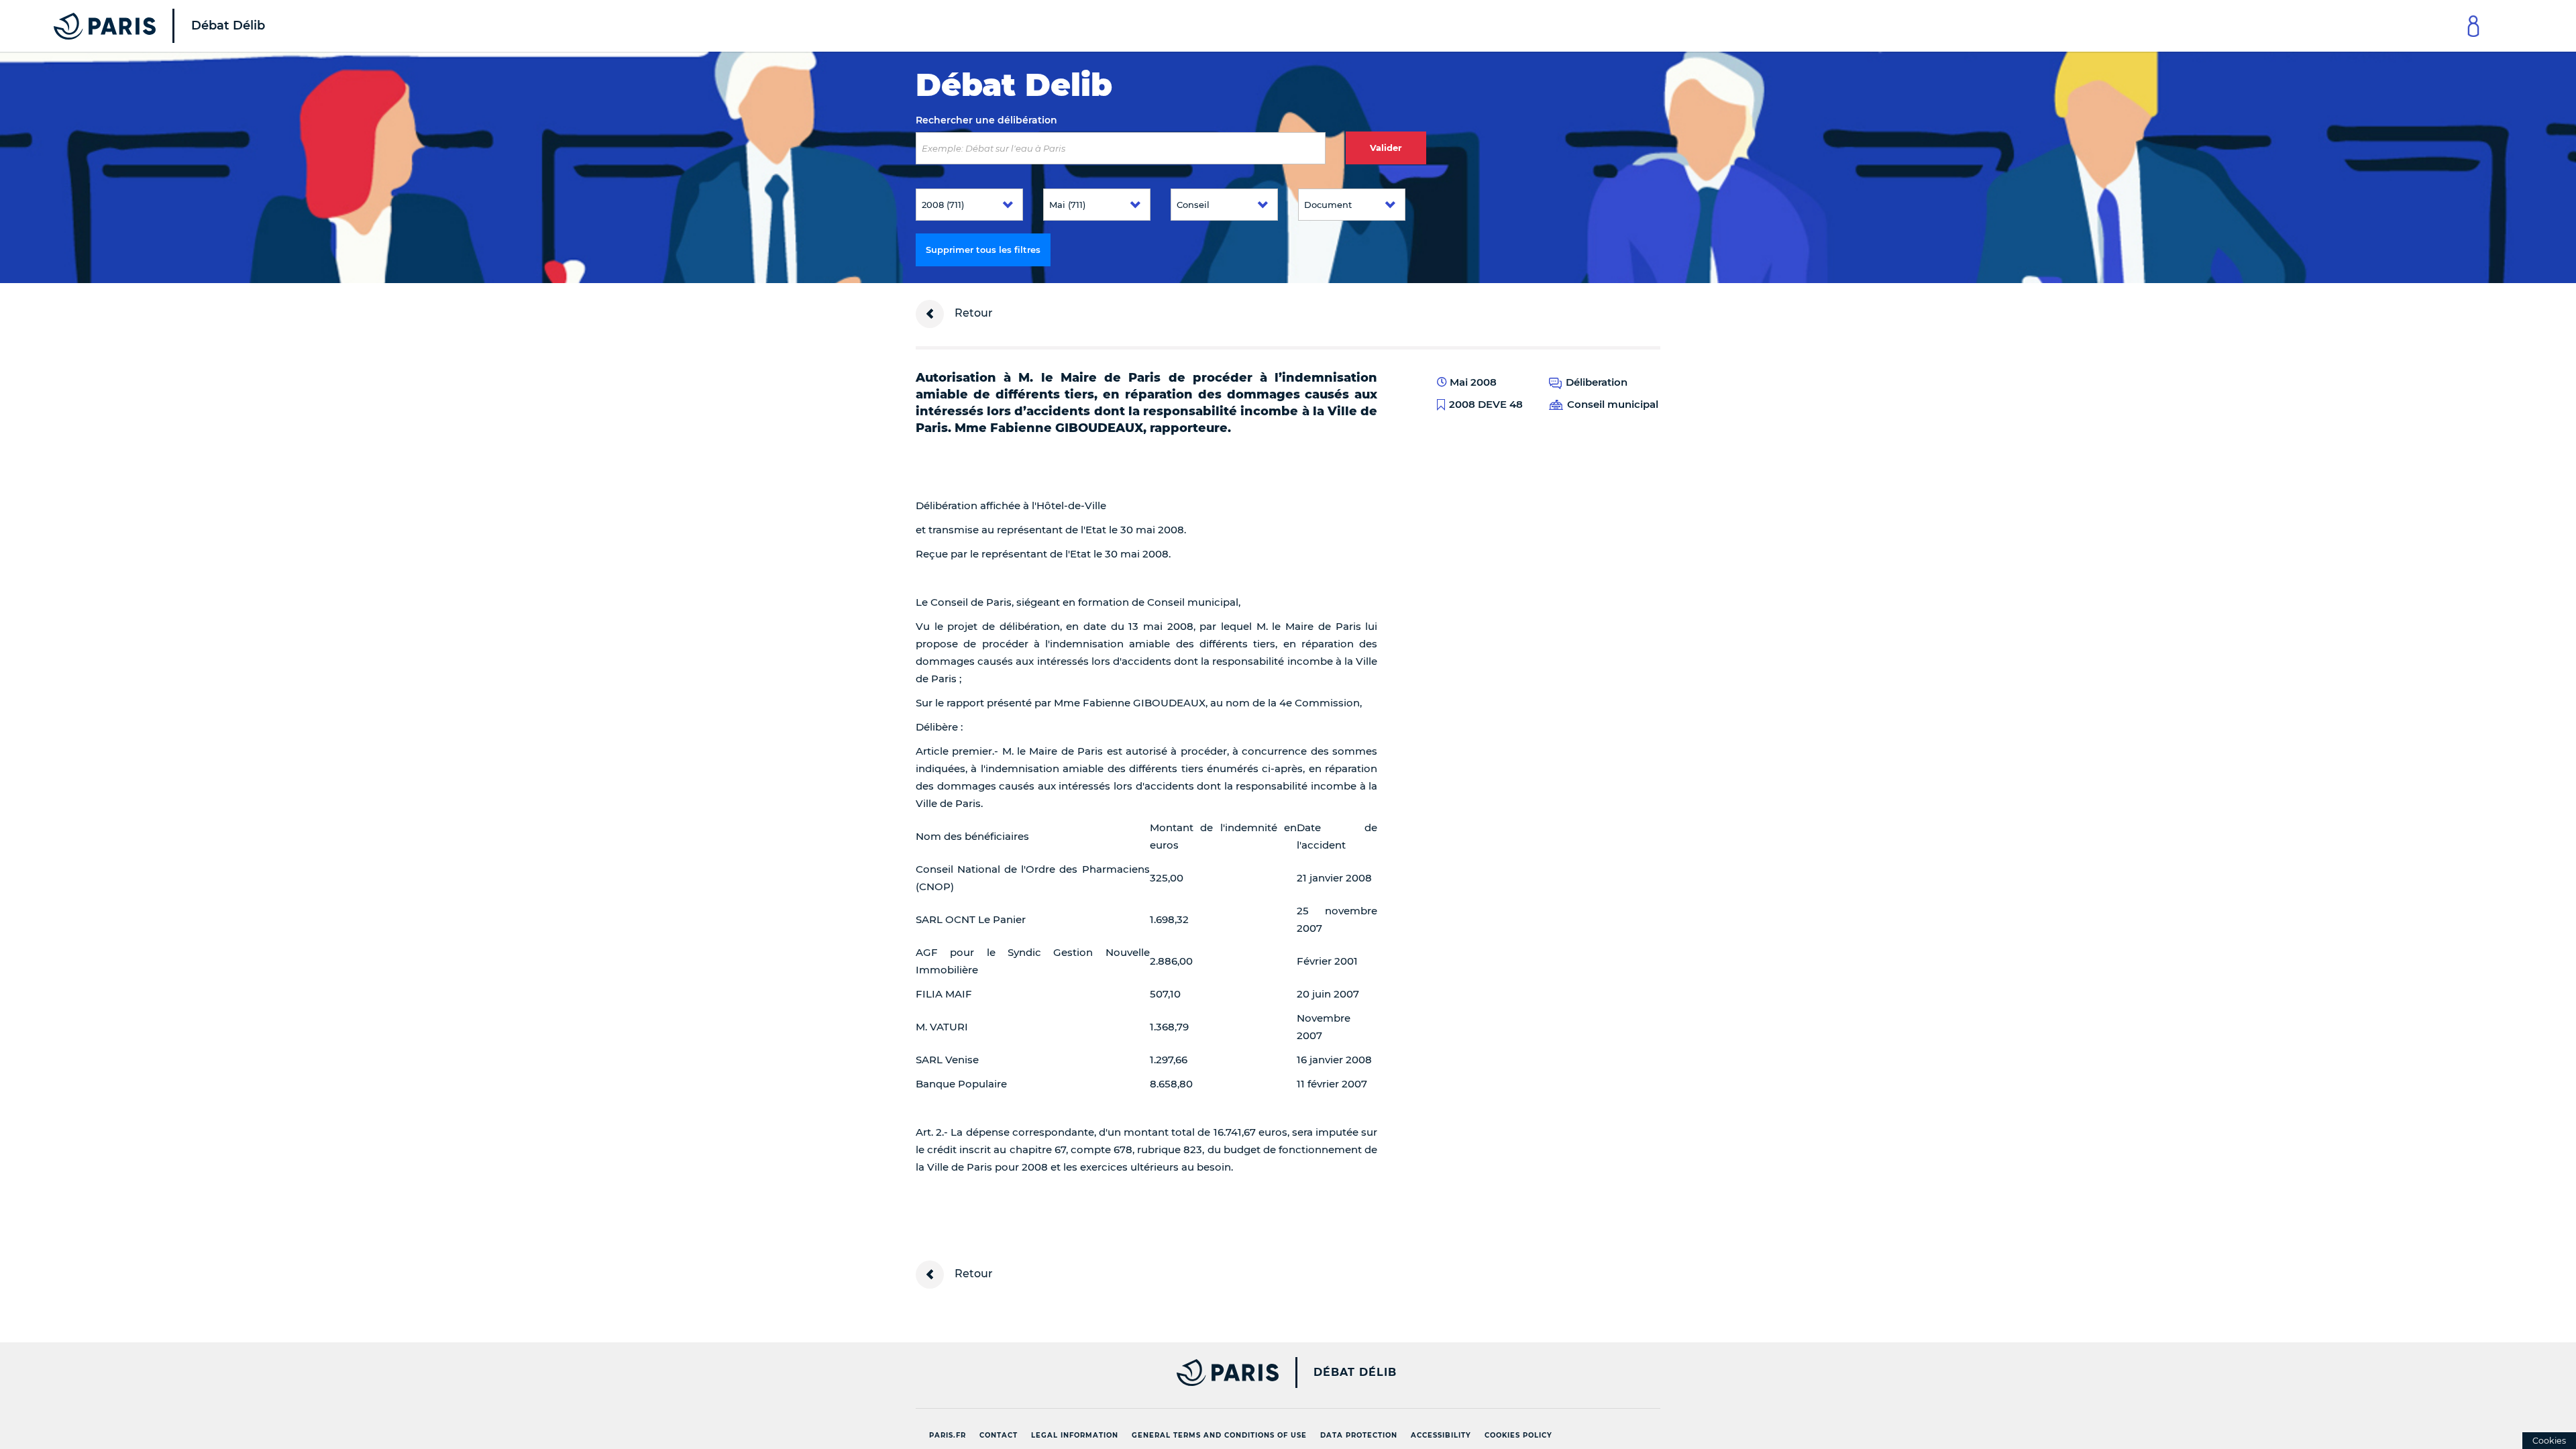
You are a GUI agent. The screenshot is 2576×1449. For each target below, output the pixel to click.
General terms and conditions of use (1219, 1435)
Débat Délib (1355, 1373)
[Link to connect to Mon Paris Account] (2473, 26)
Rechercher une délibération (986, 120)
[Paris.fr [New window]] (1092, 1373)
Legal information (1075, 1435)
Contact (999, 1435)
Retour (972, 313)
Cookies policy (1518, 1435)
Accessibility (1441, 1435)
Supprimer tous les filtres (983, 250)
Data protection (1359, 1435)
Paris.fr (948, 1435)
